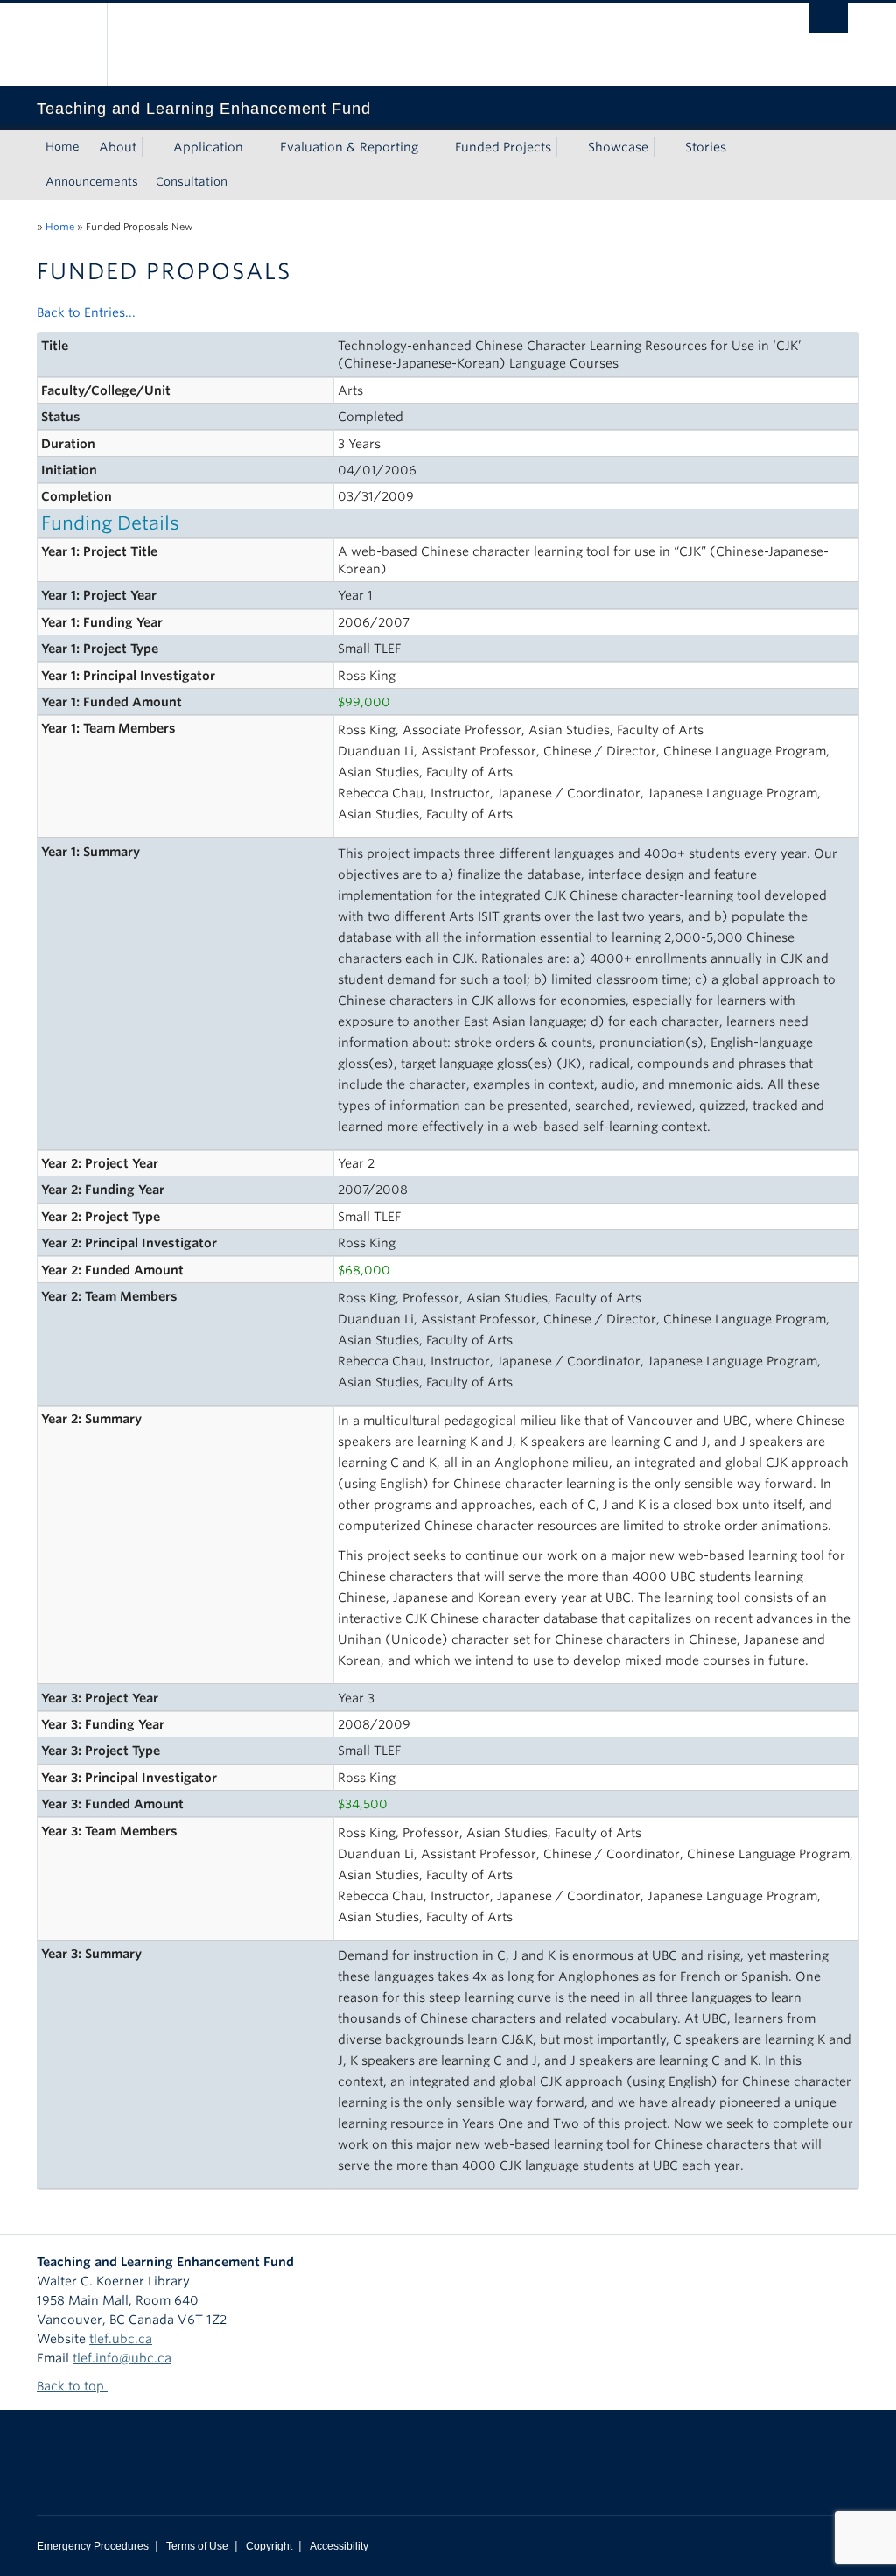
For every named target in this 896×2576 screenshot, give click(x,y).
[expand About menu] (152, 147)
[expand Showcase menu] (664, 147)
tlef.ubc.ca (121, 2339)
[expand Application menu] (259, 147)
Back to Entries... (86, 312)
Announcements (92, 182)
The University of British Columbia (78, 44)
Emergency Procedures (93, 2546)
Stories (706, 147)
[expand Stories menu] (742, 147)
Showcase (618, 147)
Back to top (72, 2386)
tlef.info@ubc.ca (122, 2358)
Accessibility (339, 2546)
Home (63, 147)
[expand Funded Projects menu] (567, 147)
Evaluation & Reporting (349, 147)
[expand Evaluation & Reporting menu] (434, 147)
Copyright (269, 2546)
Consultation (192, 182)
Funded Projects (503, 147)
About (118, 147)
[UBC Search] (828, 18)
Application (208, 147)
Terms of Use (197, 2546)
